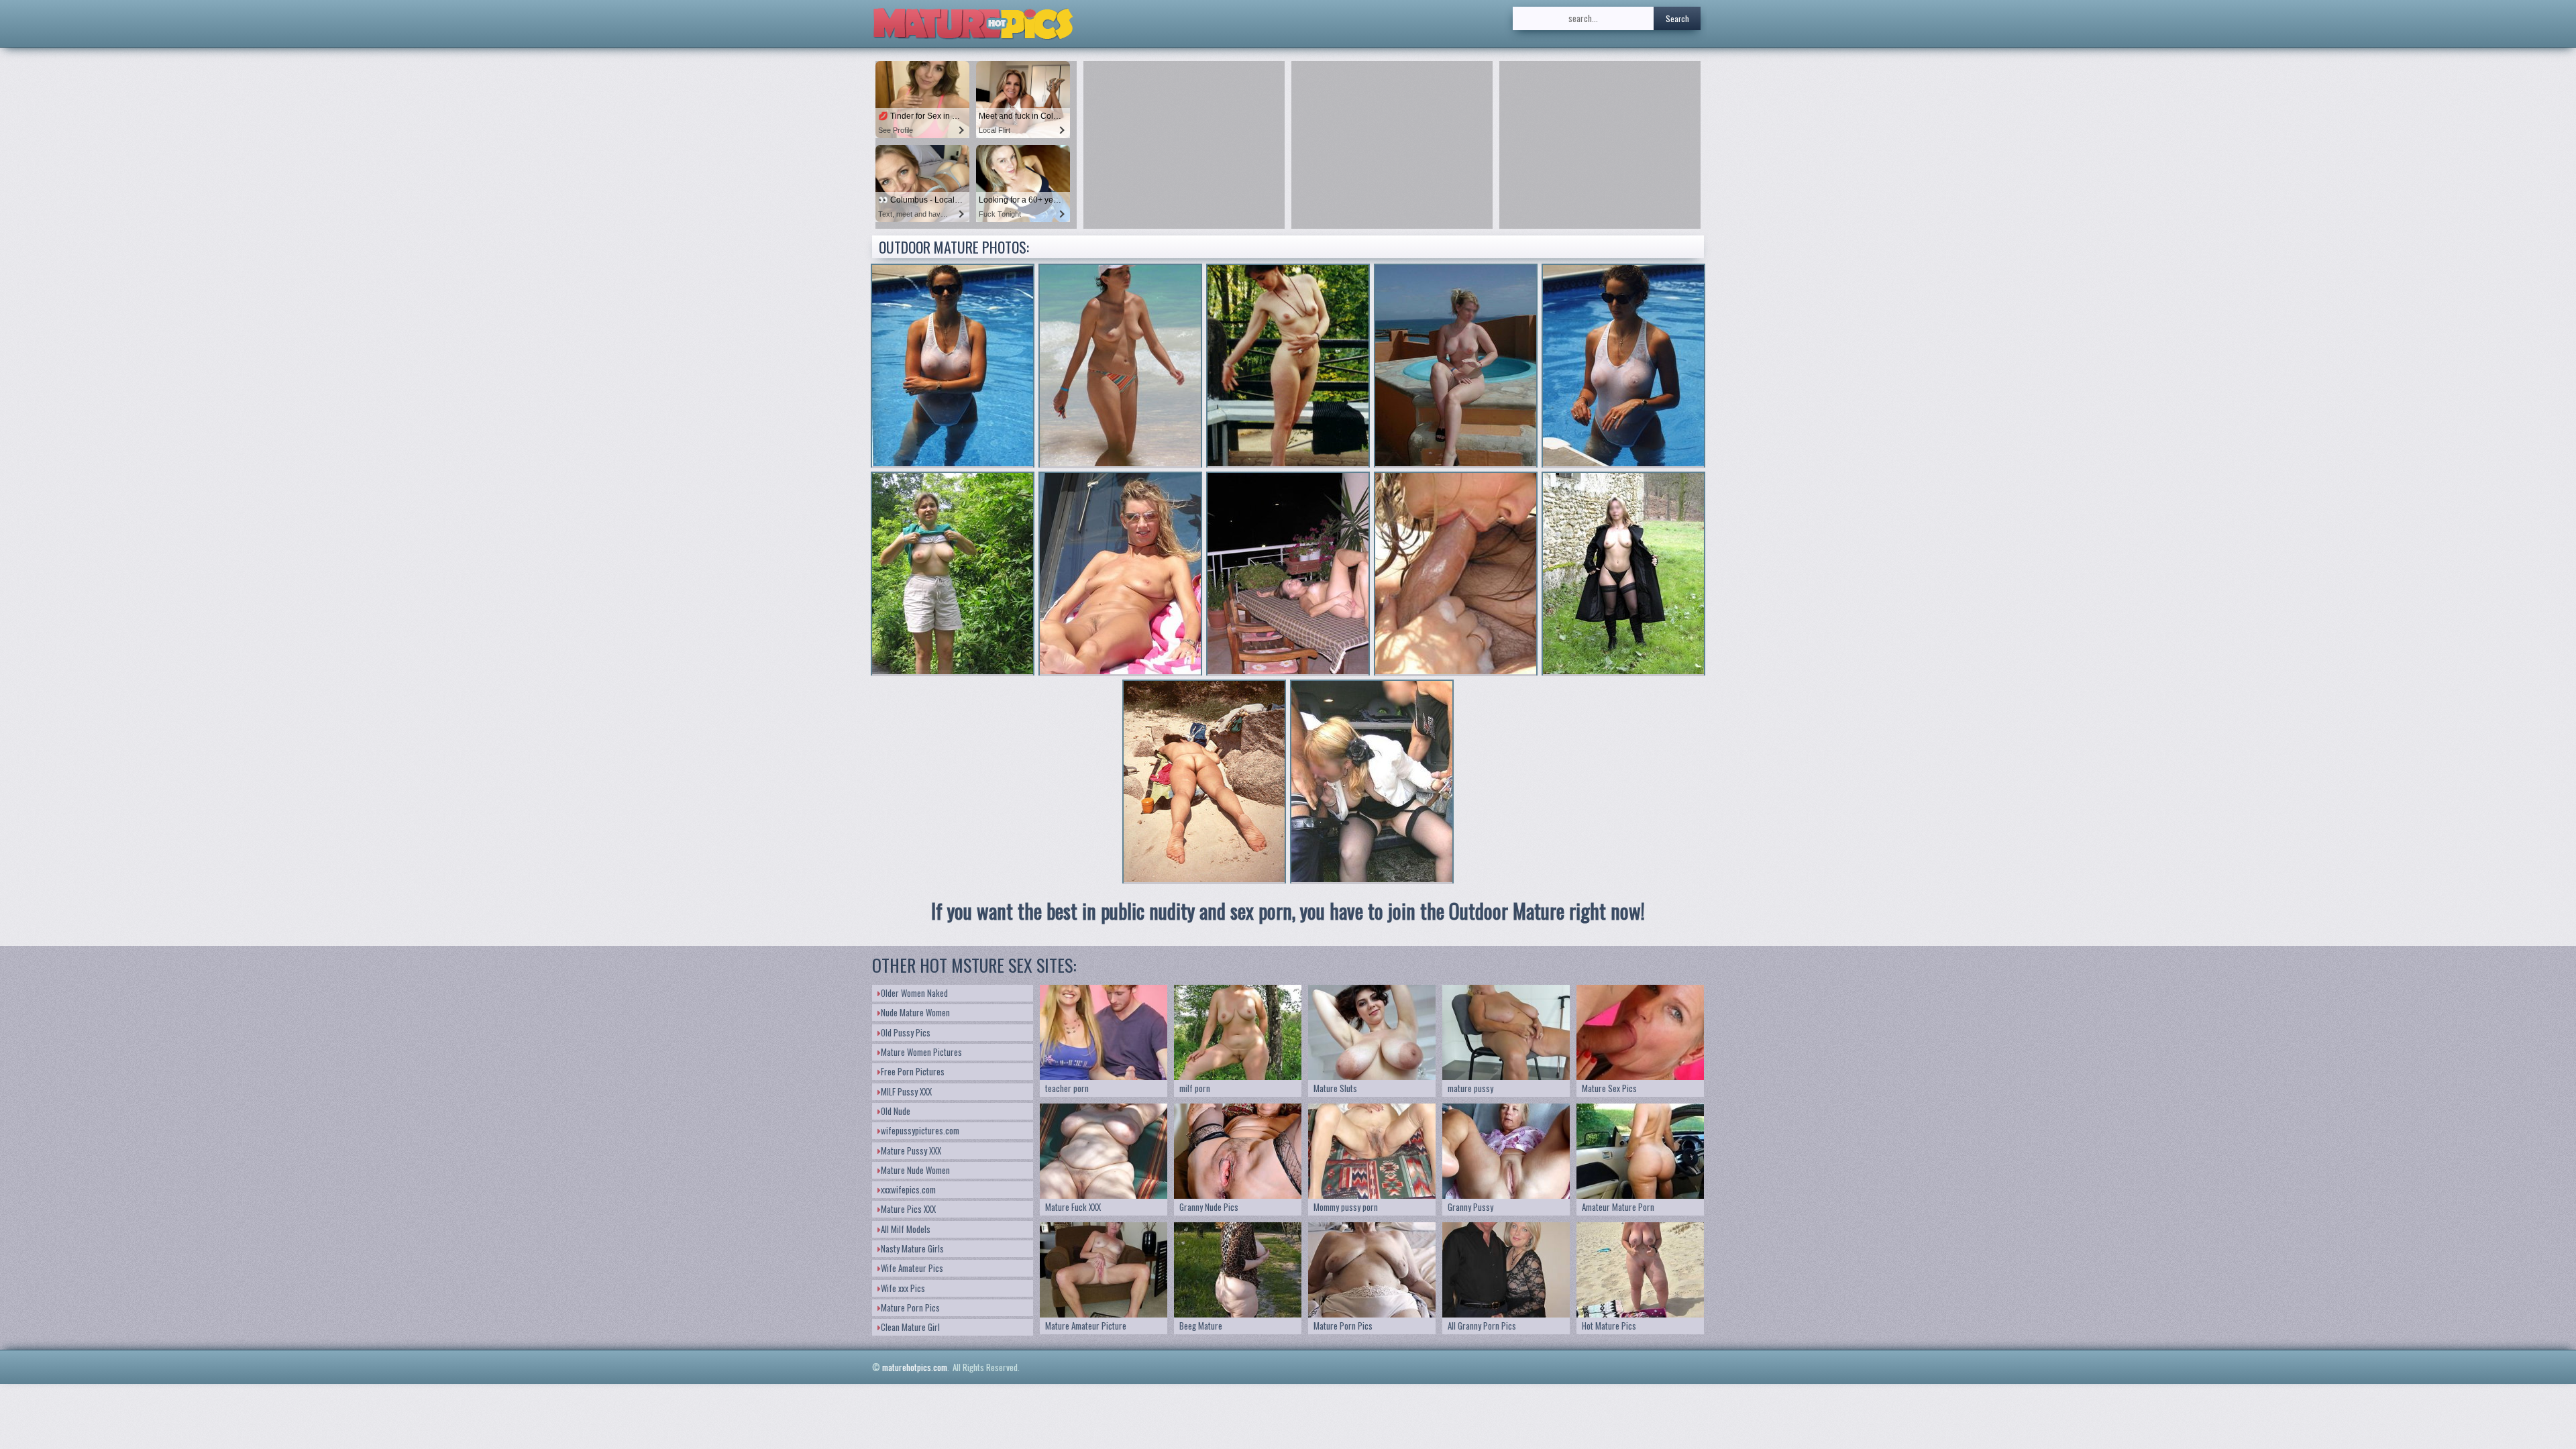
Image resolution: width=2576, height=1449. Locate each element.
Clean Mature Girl (910, 1327)
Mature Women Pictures (921, 1052)
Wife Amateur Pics (912, 1268)
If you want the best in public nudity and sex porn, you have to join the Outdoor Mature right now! (1288, 911)
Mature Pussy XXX (911, 1150)
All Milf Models (906, 1229)
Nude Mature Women (915, 1012)
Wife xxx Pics (903, 1288)
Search (1677, 18)
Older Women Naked (914, 993)
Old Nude (896, 1111)
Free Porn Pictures (913, 1071)
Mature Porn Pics (910, 1307)
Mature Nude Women (915, 1170)
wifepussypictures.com (920, 1130)
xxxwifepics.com (908, 1189)
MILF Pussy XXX (906, 1091)
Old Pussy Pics (906, 1032)
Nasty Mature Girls (912, 1248)
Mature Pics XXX (908, 1209)
